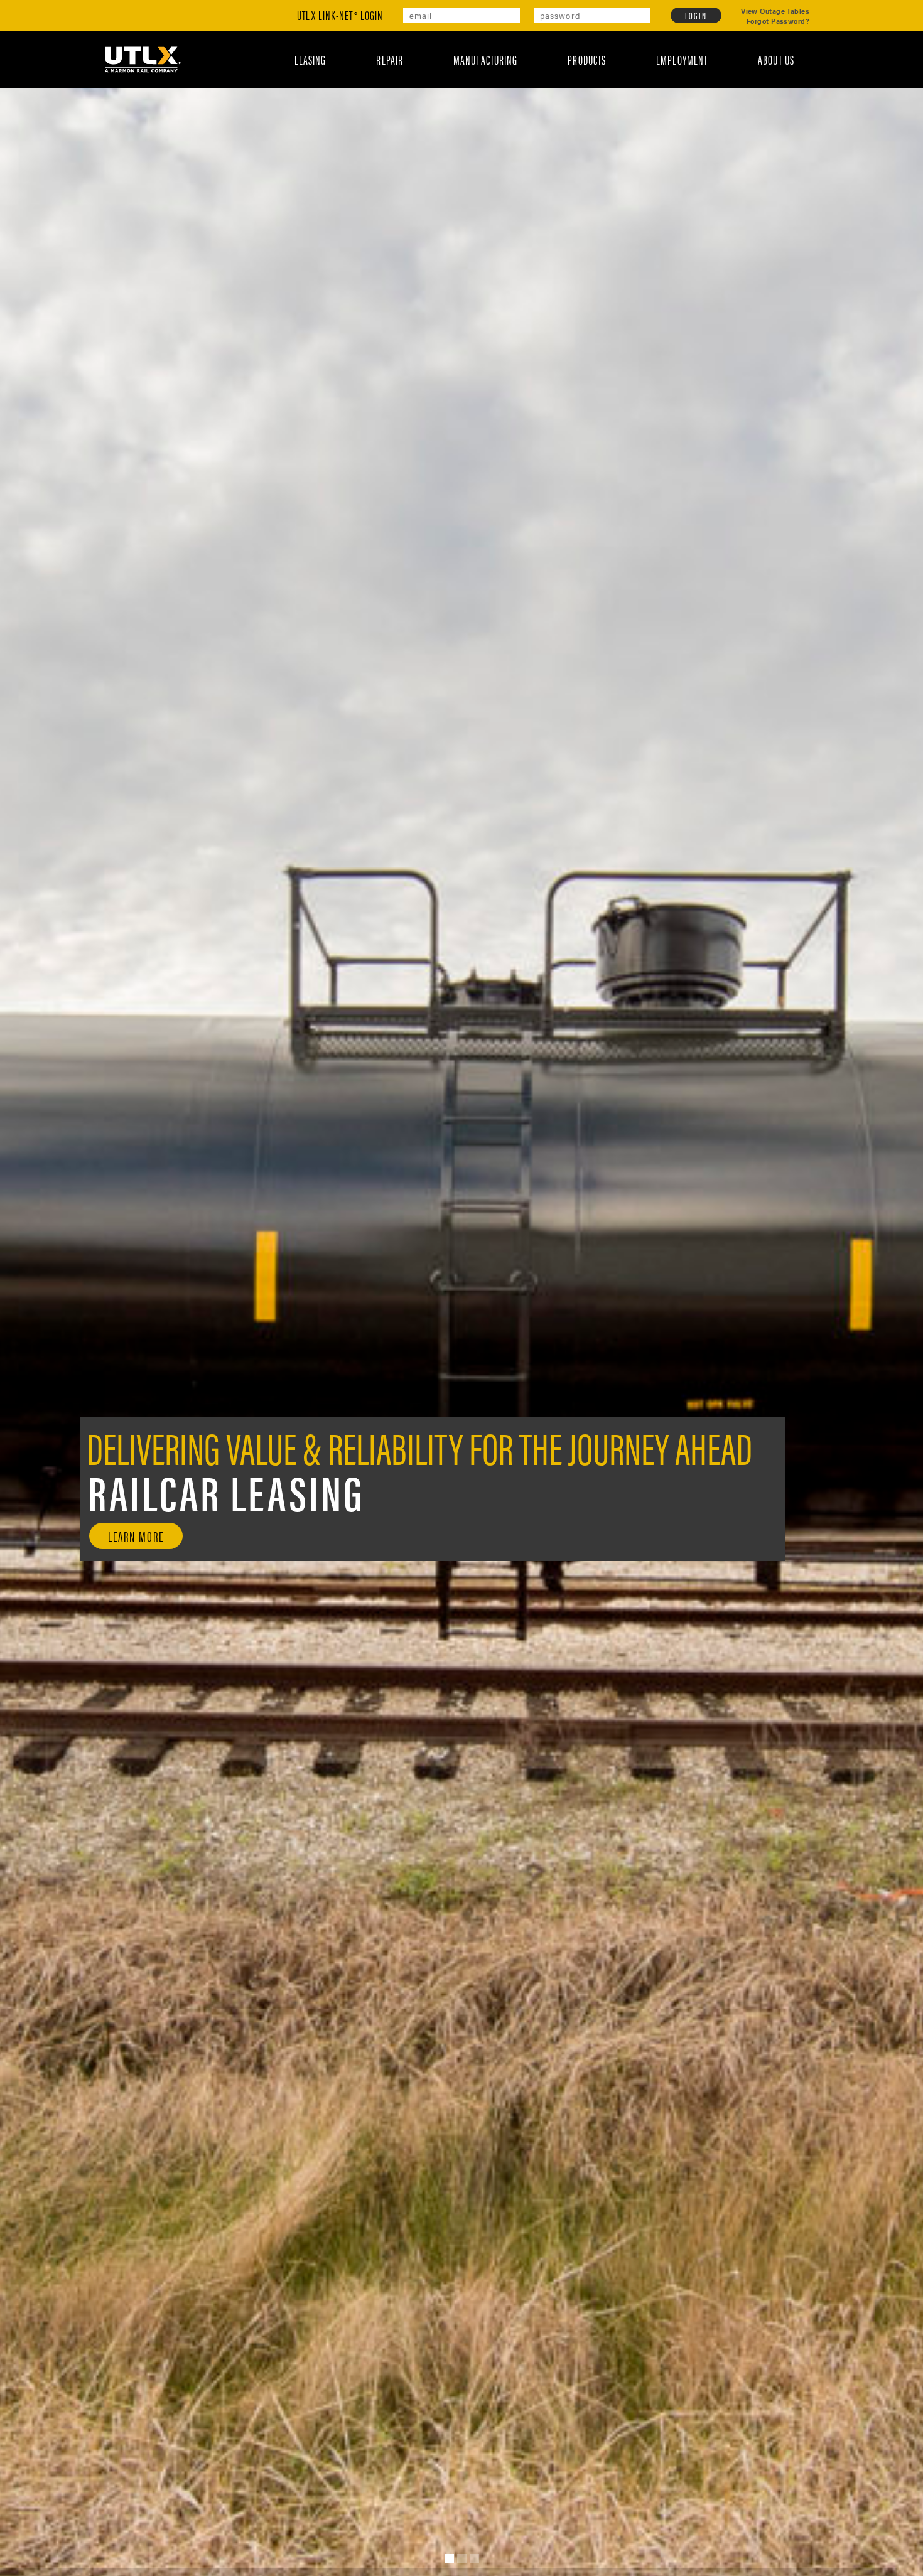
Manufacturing (516, 59)
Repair (429, 59)
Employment (695, 59)
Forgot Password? (778, 21)
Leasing (359, 59)
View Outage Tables (775, 11)
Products (609, 59)
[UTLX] (143, 59)
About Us (780, 59)
